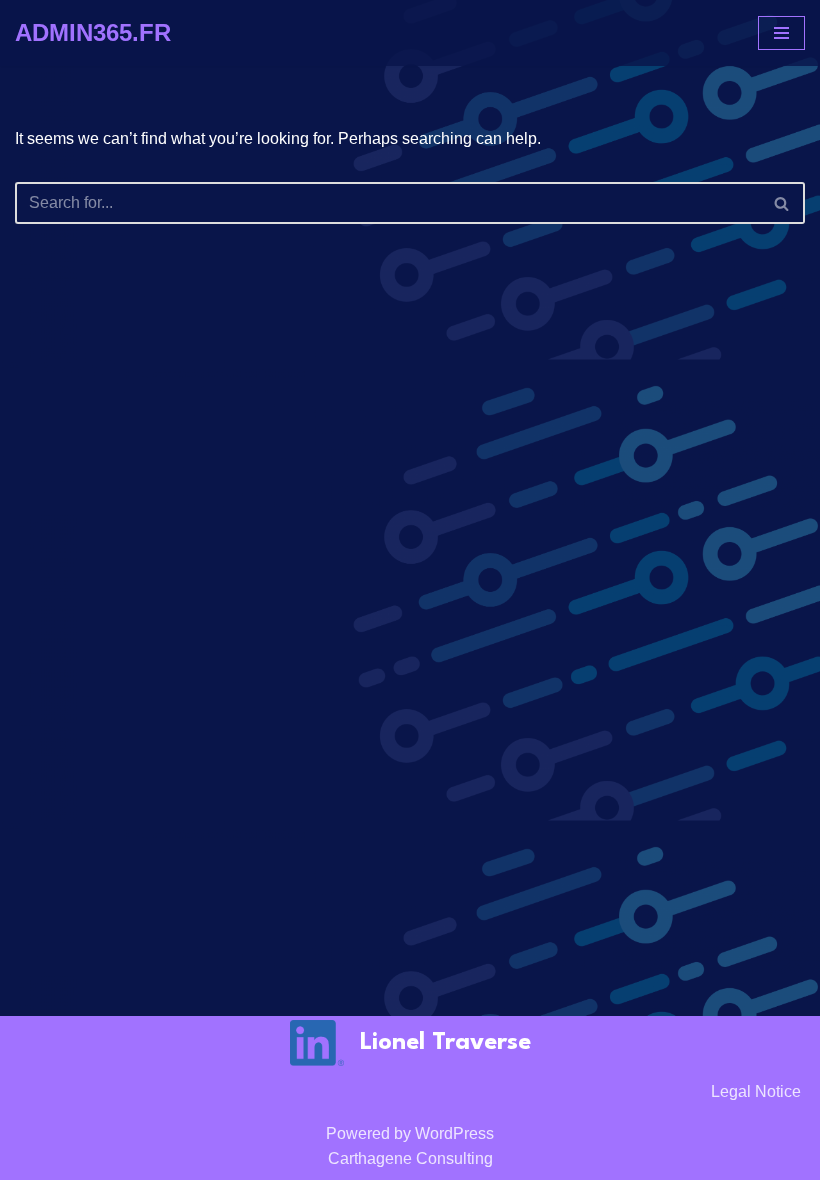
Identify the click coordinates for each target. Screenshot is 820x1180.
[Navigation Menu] (781, 33)
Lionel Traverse (445, 1043)
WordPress (454, 1133)
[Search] (782, 203)
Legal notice (756, 1091)
